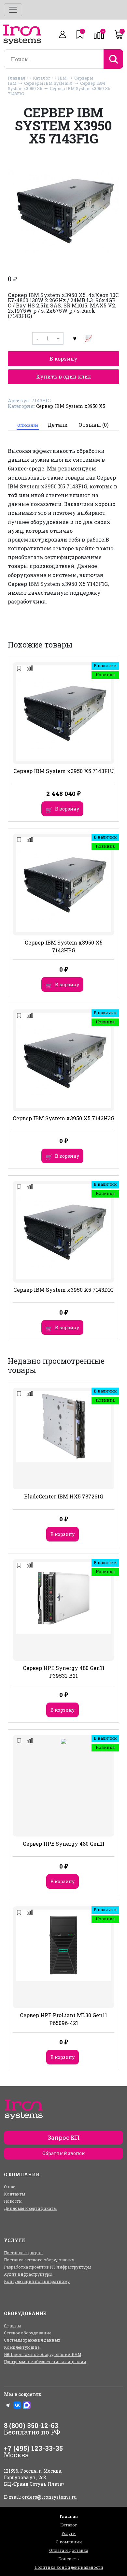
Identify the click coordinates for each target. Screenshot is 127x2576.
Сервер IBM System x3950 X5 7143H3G (63, 1118)
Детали (58, 425)
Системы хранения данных (32, 2340)
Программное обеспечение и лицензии (45, 2361)
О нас (9, 2187)
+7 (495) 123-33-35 (33, 2448)
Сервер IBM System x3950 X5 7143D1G (63, 1290)
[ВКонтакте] (17, 2405)
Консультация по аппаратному (37, 2281)
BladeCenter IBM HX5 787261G (64, 1496)
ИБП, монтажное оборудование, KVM (42, 2354)
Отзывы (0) (93, 425)
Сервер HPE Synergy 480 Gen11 (64, 1844)
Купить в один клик (64, 376)
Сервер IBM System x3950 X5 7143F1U (64, 771)
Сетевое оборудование (28, 2333)
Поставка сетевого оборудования (39, 2260)
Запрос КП (64, 2137)
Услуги (69, 2533)
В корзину (63, 358)
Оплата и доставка (69, 2550)
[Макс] (27, 2405)
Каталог (42, 78)
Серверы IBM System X (48, 83)
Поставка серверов (23, 2253)
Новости (13, 2201)
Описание (28, 425)
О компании (69, 2542)
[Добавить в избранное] (75, 338)
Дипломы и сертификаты (30, 2208)
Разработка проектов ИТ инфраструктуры (48, 2267)
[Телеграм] (8, 2405)
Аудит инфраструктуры (28, 2274)
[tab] (28, 425)
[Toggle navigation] (13, 10)
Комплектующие (22, 2347)
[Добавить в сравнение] (89, 338)
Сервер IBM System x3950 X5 (71, 406)
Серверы (12, 2326)
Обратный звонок (63, 2153)
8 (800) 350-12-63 (31, 2425)
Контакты (14, 2194)
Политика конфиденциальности (69, 2567)
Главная (17, 78)
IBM (62, 78)
